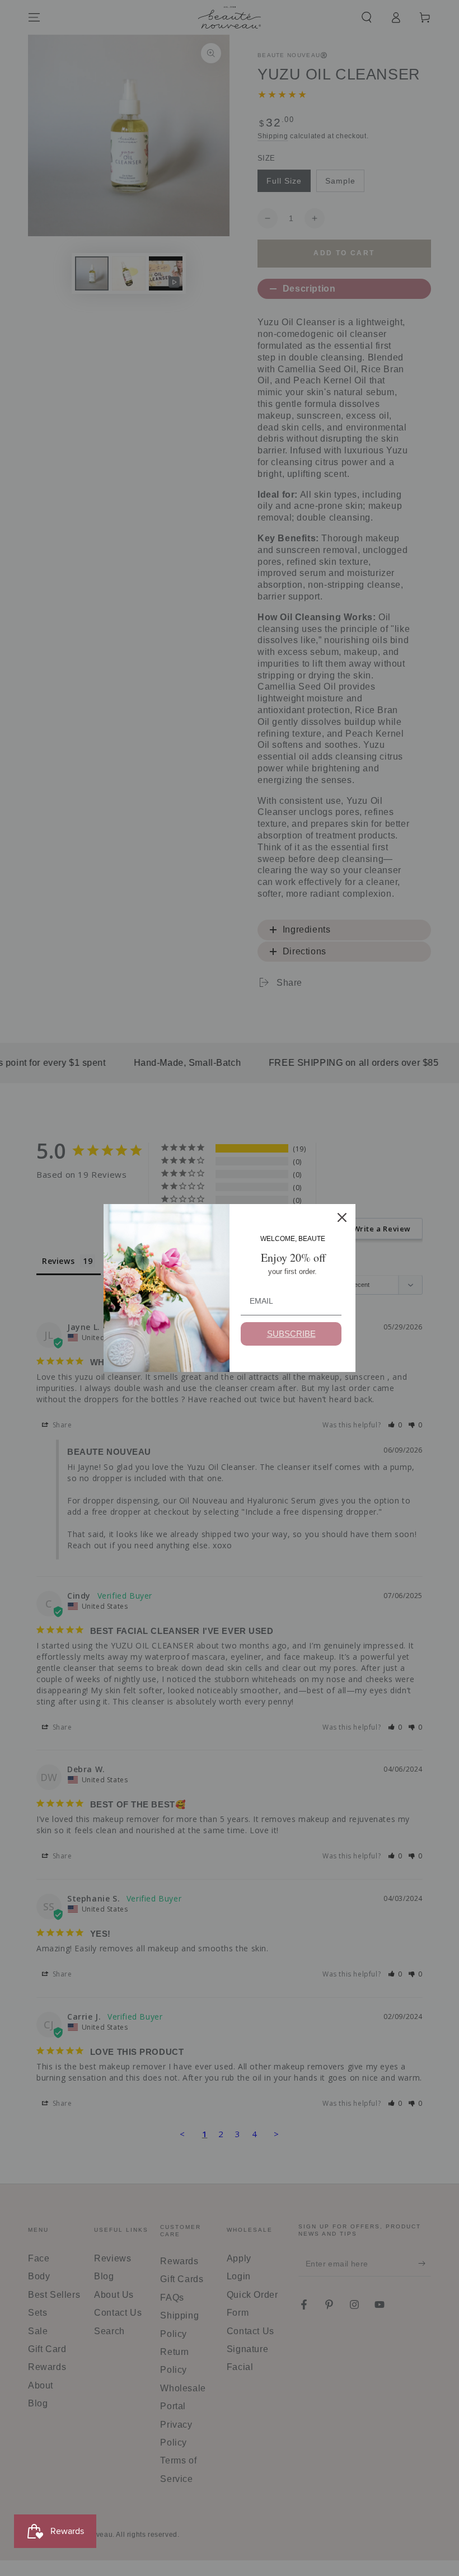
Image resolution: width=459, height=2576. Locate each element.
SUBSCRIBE (291, 1334)
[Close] (342, 1217)
